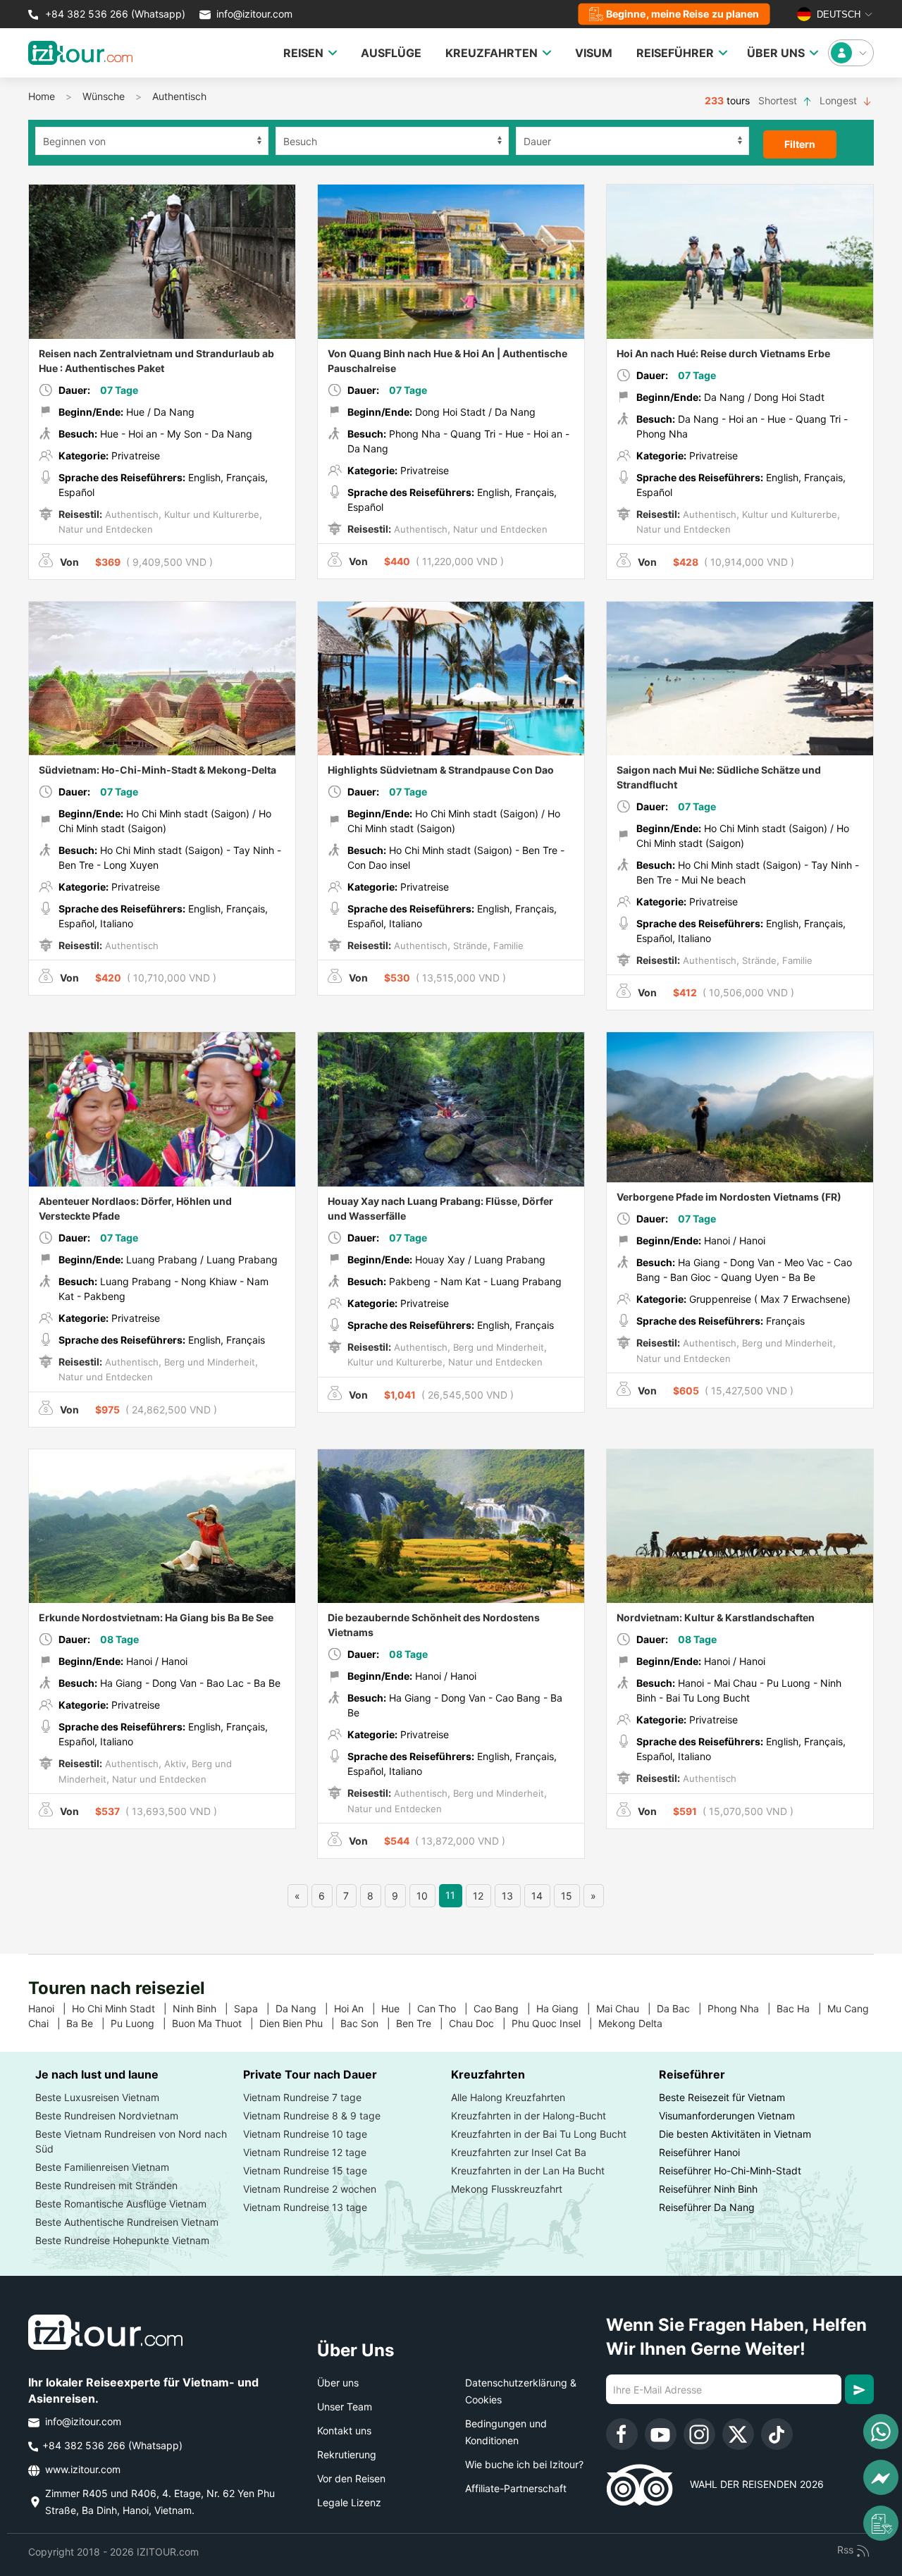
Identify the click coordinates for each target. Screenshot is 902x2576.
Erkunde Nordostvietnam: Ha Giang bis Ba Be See (156, 1617)
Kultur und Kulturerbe (210, 514)
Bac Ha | (802, 2008)
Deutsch (837, 14)
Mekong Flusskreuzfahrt (507, 2189)
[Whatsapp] (881, 2432)
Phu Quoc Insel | (555, 2023)
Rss (847, 2550)
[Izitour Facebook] (622, 2434)
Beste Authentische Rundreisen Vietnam (127, 2222)
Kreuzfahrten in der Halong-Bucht (529, 2116)
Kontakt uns (344, 2431)
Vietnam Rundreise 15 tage (305, 2171)
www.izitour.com (81, 2469)
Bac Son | (368, 2023)
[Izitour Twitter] (738, 2434)
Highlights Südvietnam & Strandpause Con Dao (441, 770)
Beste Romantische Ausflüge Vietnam (121, 2204)
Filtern (800, 144)
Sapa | (255, 2008)
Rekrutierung (347, 2454)
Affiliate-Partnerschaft (516, 2488)
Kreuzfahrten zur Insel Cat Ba (519, 2152)
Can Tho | (445, 2008)
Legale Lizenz (349, 2502)
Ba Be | (88, 2023)
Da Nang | (305, 2008)
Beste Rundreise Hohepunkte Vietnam (122, 2240)
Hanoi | (50, 2008)
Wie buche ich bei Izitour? (524, 2464)
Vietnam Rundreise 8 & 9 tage (312, 2116)
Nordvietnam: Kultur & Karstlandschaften (716, 1617)
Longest (840, 100)
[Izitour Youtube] (661, 2434)
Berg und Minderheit (208, 1362)
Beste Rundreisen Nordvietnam (107, 2116)
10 (422, 1896)
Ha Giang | (566, 2008)
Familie (507, 946)
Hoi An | (358, 2008)
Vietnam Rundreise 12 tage (305, 2152)
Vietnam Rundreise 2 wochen (310, 2189)
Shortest (779, 100)
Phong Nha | (742, 2008)
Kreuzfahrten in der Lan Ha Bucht (528, 2171)
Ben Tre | (422, 2023)
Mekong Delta (636, 2023)
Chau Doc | (480, 2023)
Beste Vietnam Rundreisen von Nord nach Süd (131, 2141)
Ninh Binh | (203, 2008)
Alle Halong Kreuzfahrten (508, 2097)
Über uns (338, 2383)
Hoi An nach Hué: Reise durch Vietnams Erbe (723, 353)
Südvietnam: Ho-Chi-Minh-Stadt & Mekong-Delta (157, 770)
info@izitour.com (254, 14)
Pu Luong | (141, 2023)
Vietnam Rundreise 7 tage (302, 2097)
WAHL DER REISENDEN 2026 (748, 2484)
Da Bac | (682, 2008)
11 (450, 1895)
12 (478, 1896)
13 (507, 1896)
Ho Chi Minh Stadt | (122, 2008)
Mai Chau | (626, 2008)
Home (42, 96)
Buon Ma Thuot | (216, 2023)
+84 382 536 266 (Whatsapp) (114, 14)
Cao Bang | (505, 2008)
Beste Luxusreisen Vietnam (97, 2097)
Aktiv (174, 1764)
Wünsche (104, 96)
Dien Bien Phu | (300, 2023)
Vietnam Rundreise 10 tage (305, 2134)
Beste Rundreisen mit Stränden (106, 2185)
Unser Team (345, 2407)
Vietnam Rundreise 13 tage (305, 2207)
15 (567, 1896)
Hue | (399, 2008)
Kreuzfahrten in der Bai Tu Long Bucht (539, 2134)
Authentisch (179, 96)
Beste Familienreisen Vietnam (102, 2167)
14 (537, 1896)
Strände (469, 946)
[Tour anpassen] (881, 2523)
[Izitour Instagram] (699, 2434)
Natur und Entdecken (106, 529)
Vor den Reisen (351, 2478)
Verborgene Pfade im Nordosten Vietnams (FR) (729, 1197)
